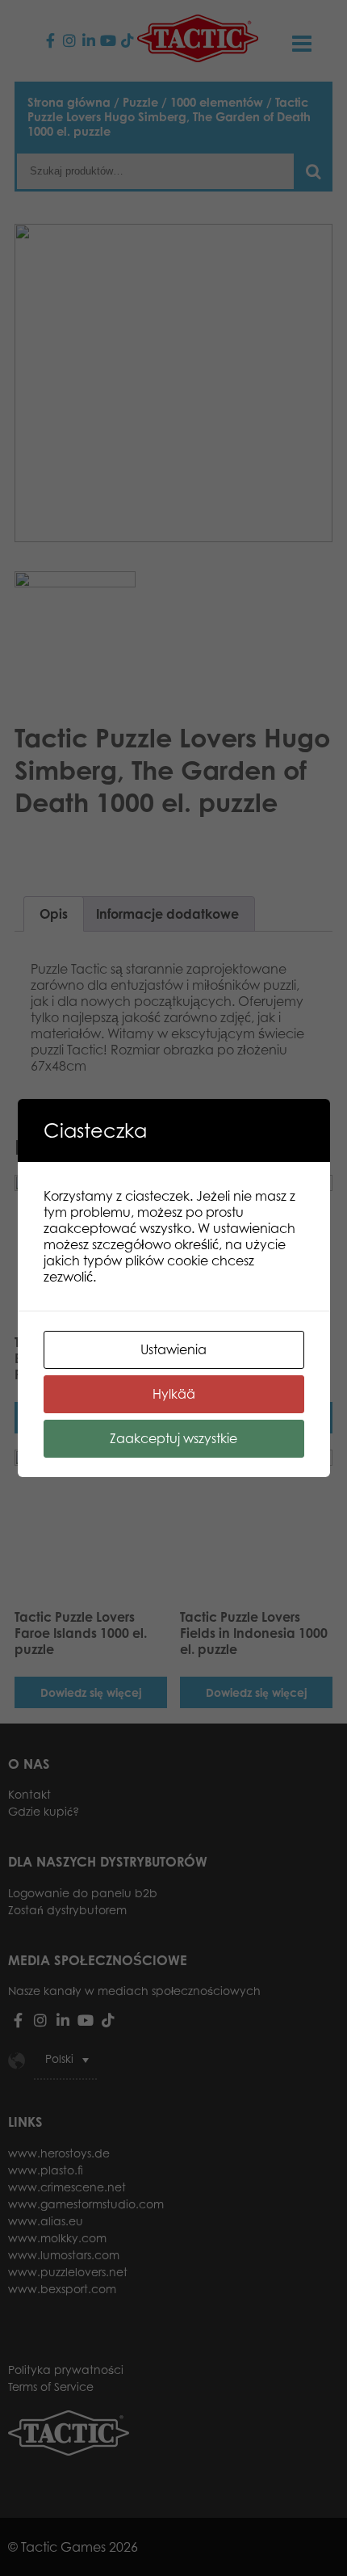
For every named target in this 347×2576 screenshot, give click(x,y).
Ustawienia (173, 1349)
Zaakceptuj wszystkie (173, 1438)
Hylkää (174, 1394)
